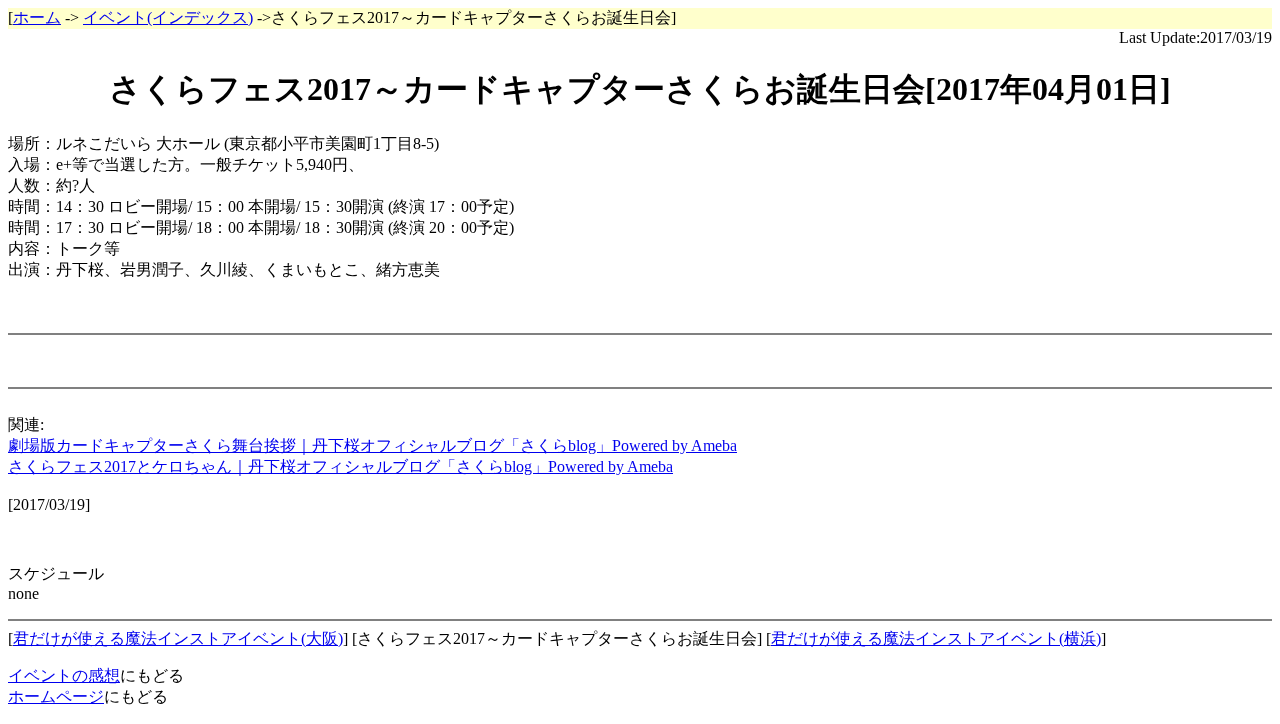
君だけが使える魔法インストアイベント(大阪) (178, 638)
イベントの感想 (64, 675)
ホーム (37, 17)
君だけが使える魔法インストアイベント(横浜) (936, 638)
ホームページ (56, 696)
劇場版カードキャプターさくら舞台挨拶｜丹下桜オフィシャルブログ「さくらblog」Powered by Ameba (372, 445)
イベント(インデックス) (168, 17)
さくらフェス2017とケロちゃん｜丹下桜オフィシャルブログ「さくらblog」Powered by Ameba (340, 466)
